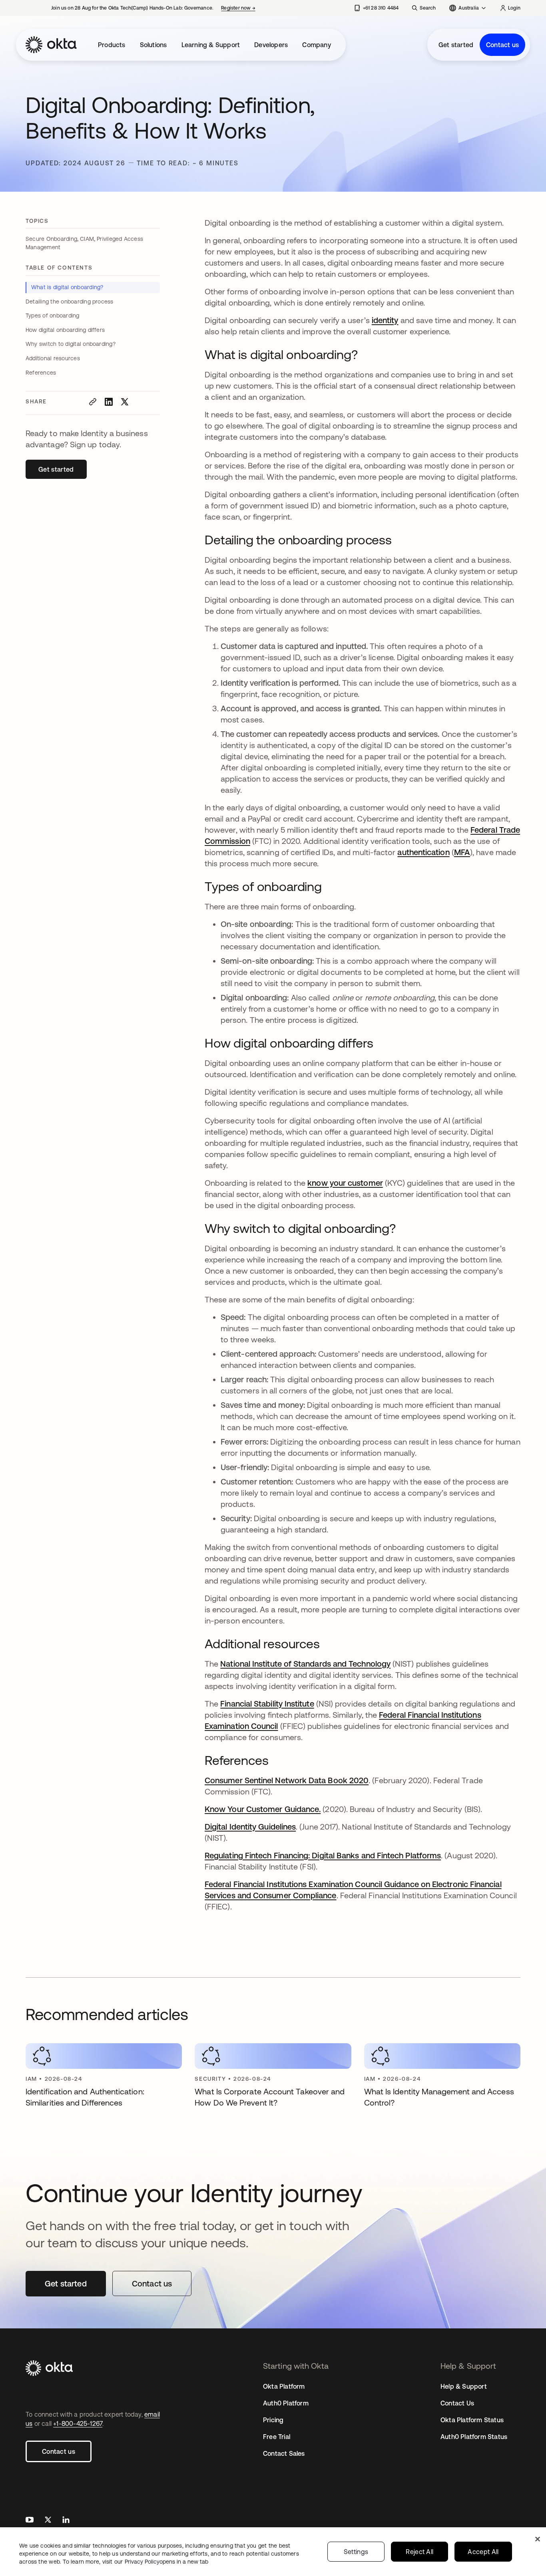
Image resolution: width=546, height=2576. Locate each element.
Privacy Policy (166, 2562)
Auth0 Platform (286, 2403)
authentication (423, 852)
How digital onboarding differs (65, 330)
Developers (271, 45)
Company (316, 45)
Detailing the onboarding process (70, 302)
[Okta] (51, 45)
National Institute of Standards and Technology (305, 1664)
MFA (462, 852)
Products (112, 45)
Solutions (153, 45)
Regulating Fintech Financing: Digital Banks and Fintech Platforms (323, 1855)
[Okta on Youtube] (30, 2521)
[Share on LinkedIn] (109, 402)
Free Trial (277, 2437)
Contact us (502, 45)
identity (385, 320)
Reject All (419, 2552)
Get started (456, 45)
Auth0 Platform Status (474, 2437)
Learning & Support (211, 45)
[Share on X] (125, 402)
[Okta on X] (48, 2521)
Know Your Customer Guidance (262, 1809)
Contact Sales (284, 2453)
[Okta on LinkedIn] (66, 2521)
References (41, 373)
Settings (356, 2552)
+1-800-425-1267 (78, 2423)
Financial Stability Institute (267, 1704)
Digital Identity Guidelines (250, 1827)
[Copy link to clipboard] (93, 402)
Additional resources (53, 358)
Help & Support (464, 2386)
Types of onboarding (53, 316)
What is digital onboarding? (67, 287)
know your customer (345, 1183)
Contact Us (457, 2403)
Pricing (273, 2420)
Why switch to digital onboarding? (71, 344)
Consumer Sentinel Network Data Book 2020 (287, 1780)
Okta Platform (284, 2386)
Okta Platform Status (472, 2420)
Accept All (483, 2552)
